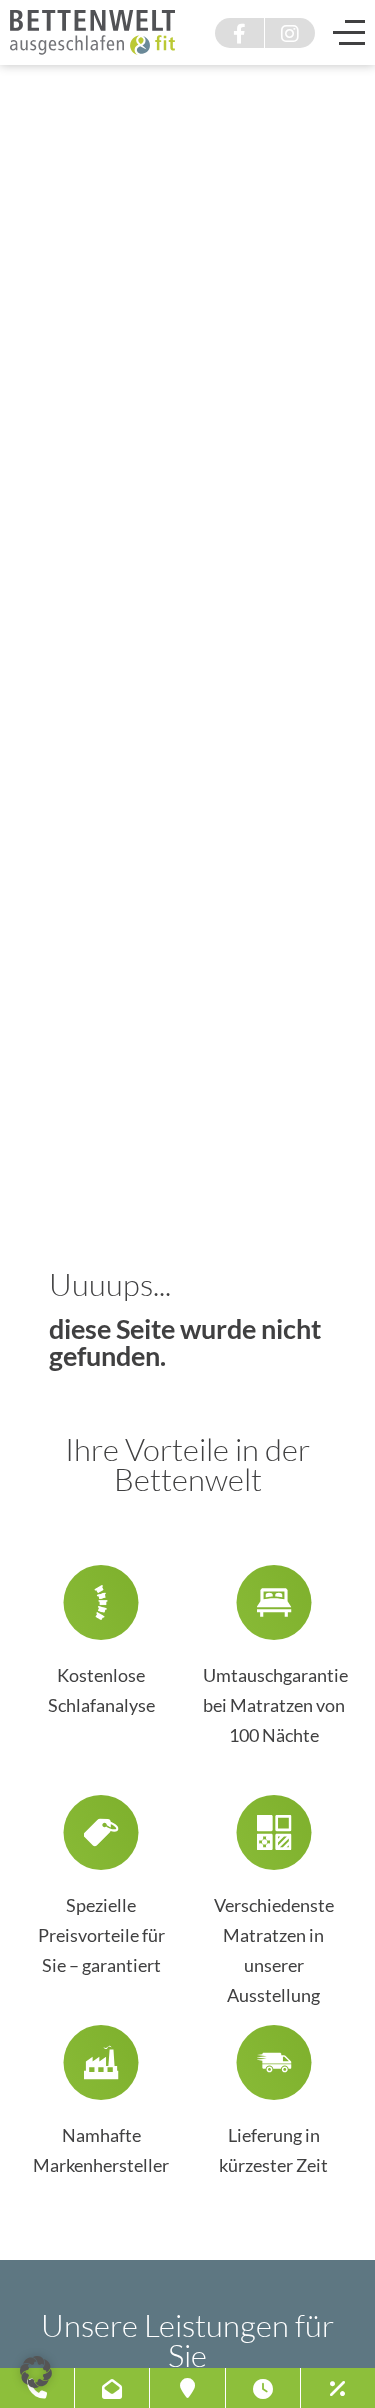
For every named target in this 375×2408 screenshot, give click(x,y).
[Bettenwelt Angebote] (337, 2388)
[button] (36, 2372)
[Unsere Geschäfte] (187, 2388)
